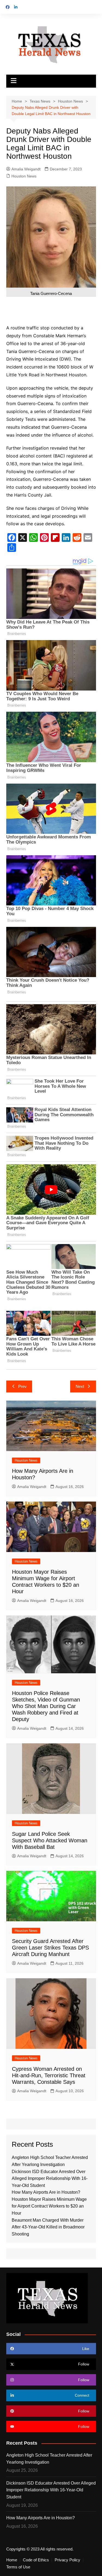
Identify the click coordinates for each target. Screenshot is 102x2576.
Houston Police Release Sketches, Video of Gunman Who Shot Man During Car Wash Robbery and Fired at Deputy (46, 1706)
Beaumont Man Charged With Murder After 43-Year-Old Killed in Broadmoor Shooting (48, 2227)
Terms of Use (18, 2567)
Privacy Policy (67, 2560)
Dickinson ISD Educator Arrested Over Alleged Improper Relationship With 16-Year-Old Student (50, 2179)
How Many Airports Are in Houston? (46, 2192)
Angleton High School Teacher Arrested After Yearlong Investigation (49, 2459)
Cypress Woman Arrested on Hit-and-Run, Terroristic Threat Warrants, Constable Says (49, 2075)
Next (80, 1386)
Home (12, 2560)
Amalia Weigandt (26, 169)
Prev (22, 1386)
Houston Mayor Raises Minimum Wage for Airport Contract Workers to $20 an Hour (49, 2206)
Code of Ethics (36, 2560)
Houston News (24, 176)
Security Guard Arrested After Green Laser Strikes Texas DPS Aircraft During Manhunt (50, 1948)
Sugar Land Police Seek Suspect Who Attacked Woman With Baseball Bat (50, 1840)
